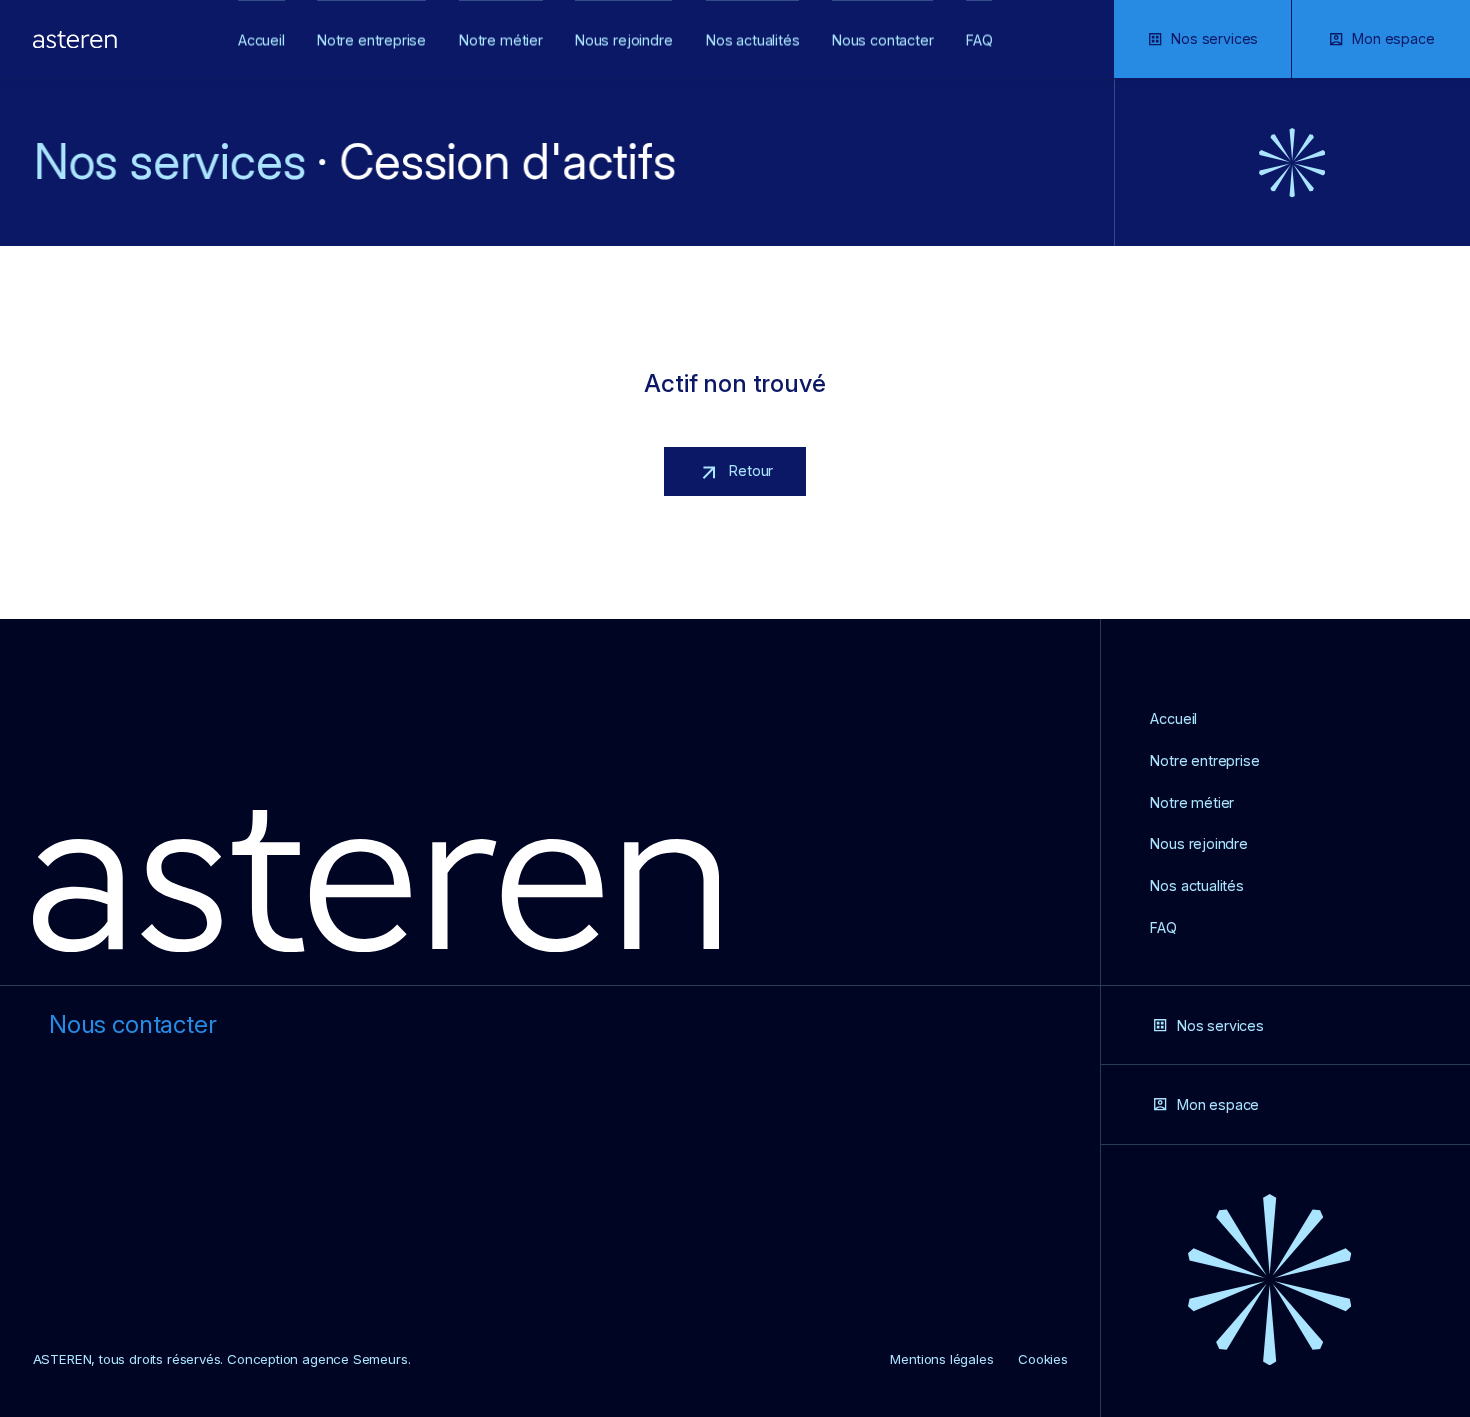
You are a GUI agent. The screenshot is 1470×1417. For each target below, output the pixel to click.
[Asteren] (75, 39)
